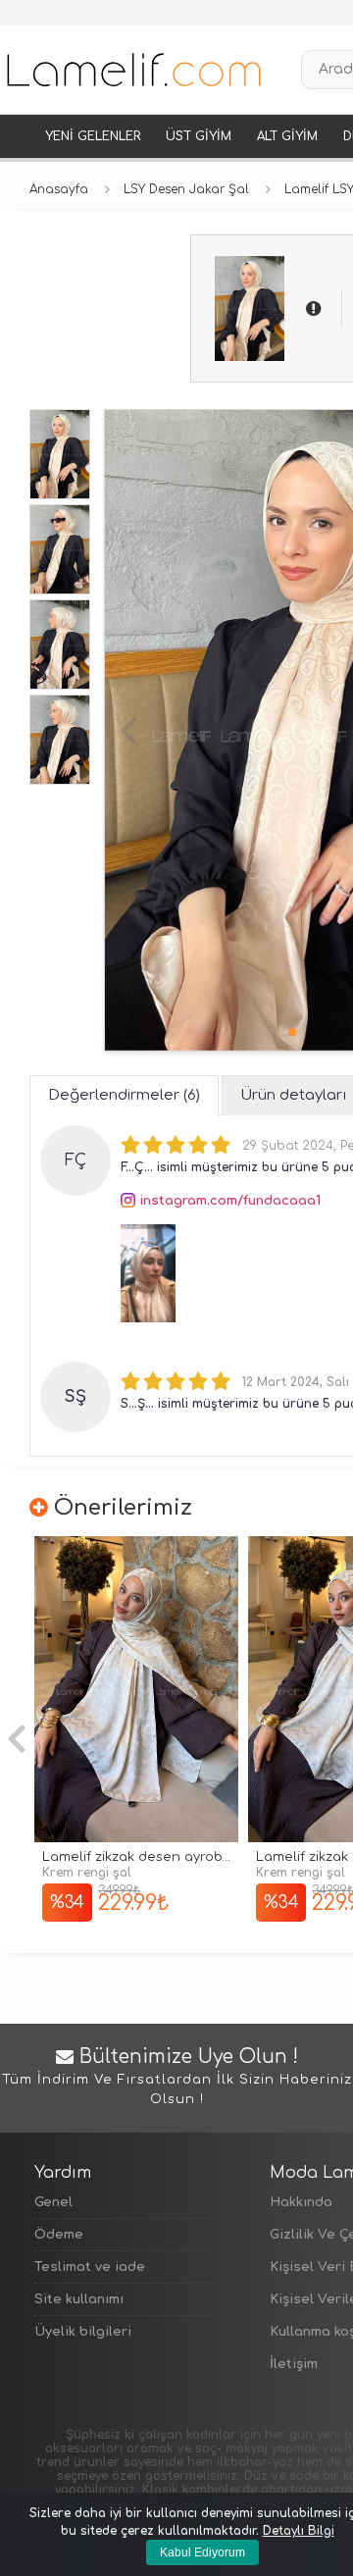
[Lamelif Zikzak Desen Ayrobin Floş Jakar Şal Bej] (136, 1690)
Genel (53, 2202)
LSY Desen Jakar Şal (186, 189)
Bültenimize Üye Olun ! (177, 2077)
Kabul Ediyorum (202, 2552)
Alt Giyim (287, 136)
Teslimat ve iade (90, 2267)
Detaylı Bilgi (299, 2531)
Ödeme (59, 2235)
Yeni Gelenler (93, 136)
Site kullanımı (79, 2299)
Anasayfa (59, 189)
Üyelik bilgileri (83, 2332)
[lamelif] (132, 70)
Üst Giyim (199, 136)
